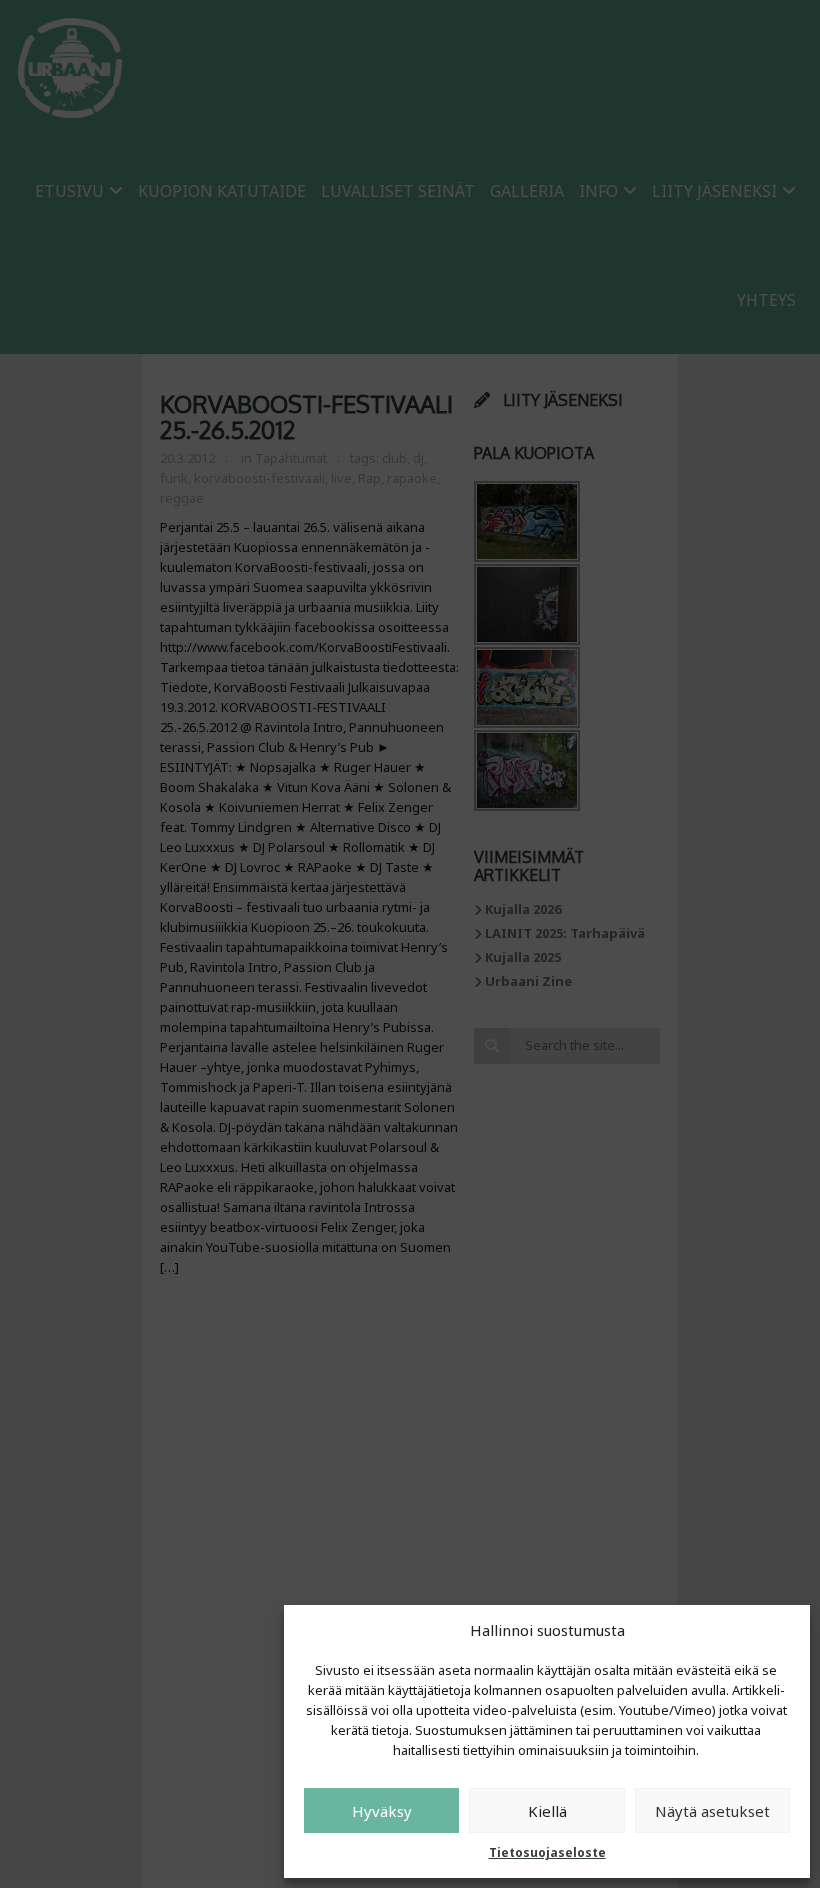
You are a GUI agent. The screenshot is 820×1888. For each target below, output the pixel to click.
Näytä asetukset (712, 1811)
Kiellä (547, 1811)
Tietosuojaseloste (547, 1852)
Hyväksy (382, 1811)
